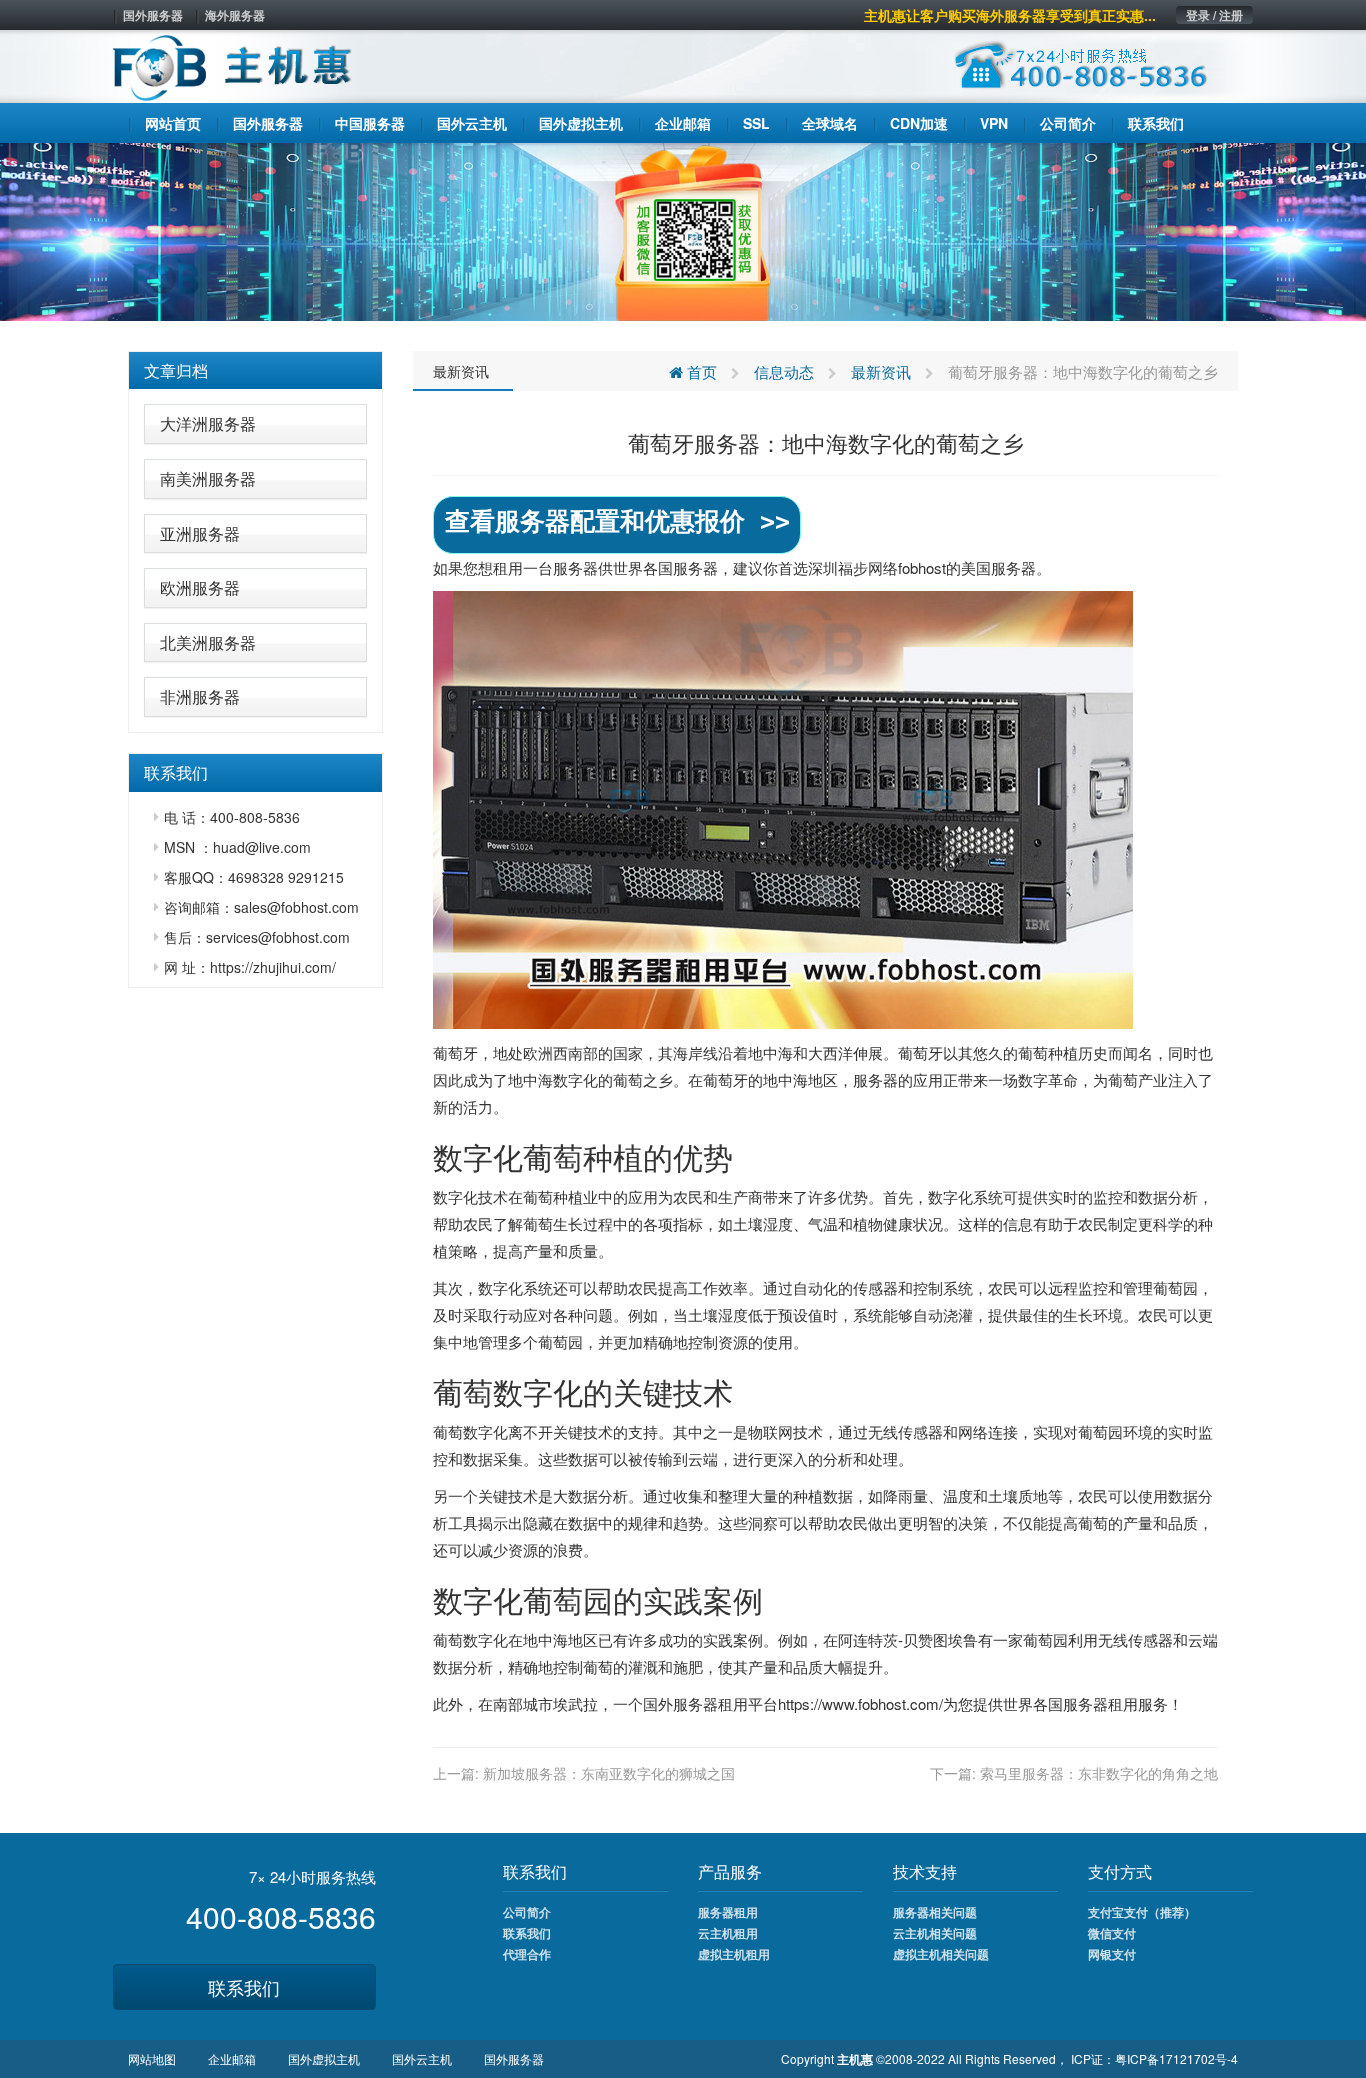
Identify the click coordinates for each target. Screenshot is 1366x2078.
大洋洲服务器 (208, 423)
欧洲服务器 (200, 587)
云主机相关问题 (935, 1933)
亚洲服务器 (200, 533)
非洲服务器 (200, 696)
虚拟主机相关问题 (941, 1954)
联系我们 (244, 1987)
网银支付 (1112, 1954)
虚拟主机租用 (734, 1954)
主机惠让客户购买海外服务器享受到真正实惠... (1010, 15)
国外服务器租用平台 (710, 1703)
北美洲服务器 (208, 642)
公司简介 (527, 1912)
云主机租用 (728, 1933)
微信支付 (1112, 1933)
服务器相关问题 (935, 1912)
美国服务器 (998, 567)
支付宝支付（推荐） (1142, 1912)
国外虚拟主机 (324, 2058)
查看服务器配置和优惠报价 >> (617, 521)
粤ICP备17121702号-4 (1176, 2058)
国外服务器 (153, 15)
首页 (700, 371)
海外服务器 (235, 15)
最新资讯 (461, 371)
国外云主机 (422, 2058)
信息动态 (784, 371)
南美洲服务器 (208, 478)
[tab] (255, 371)
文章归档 (176, 370)
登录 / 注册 (1214, 15)
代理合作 (527, 1954)
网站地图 (152, 2058)
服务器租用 (728, 1912)
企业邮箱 (232, 2058)
